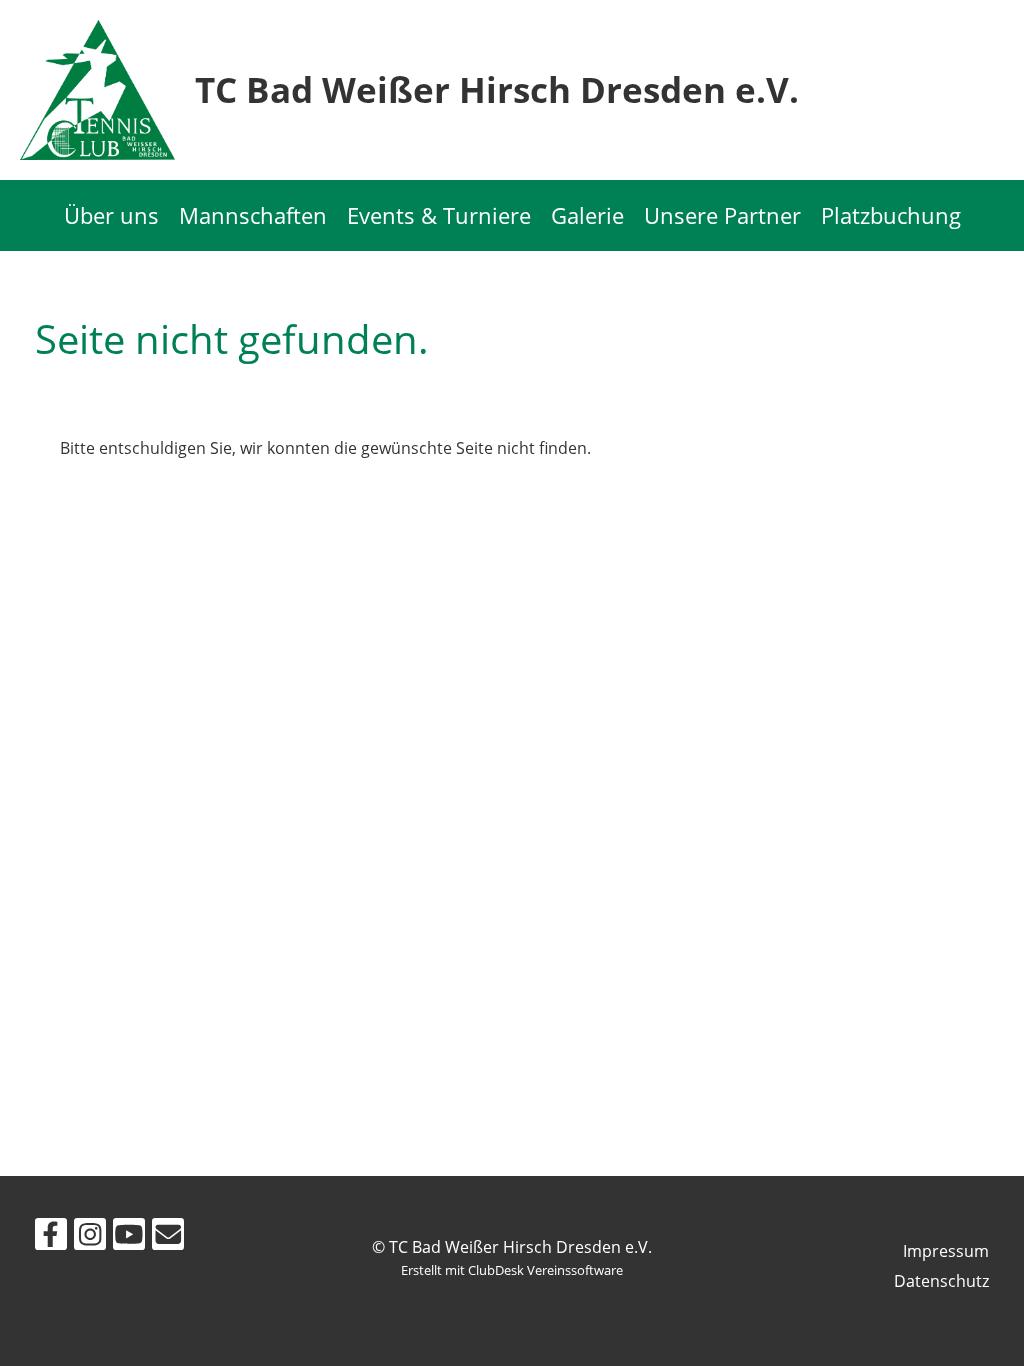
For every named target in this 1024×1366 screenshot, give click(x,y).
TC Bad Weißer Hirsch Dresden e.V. (497, 89)
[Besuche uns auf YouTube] (129, 1237)
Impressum (946, 1251)
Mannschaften (253, 215)
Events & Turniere (439, 215)
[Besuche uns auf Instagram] (90, 1237)
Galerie (587, 215)
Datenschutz (941, 1281)
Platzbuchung (891, 215)
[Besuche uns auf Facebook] (51, 1237)
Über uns (111, 215)
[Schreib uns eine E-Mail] (168, 1237)
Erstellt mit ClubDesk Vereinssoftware (512, 1270)
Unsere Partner (722, 215)
